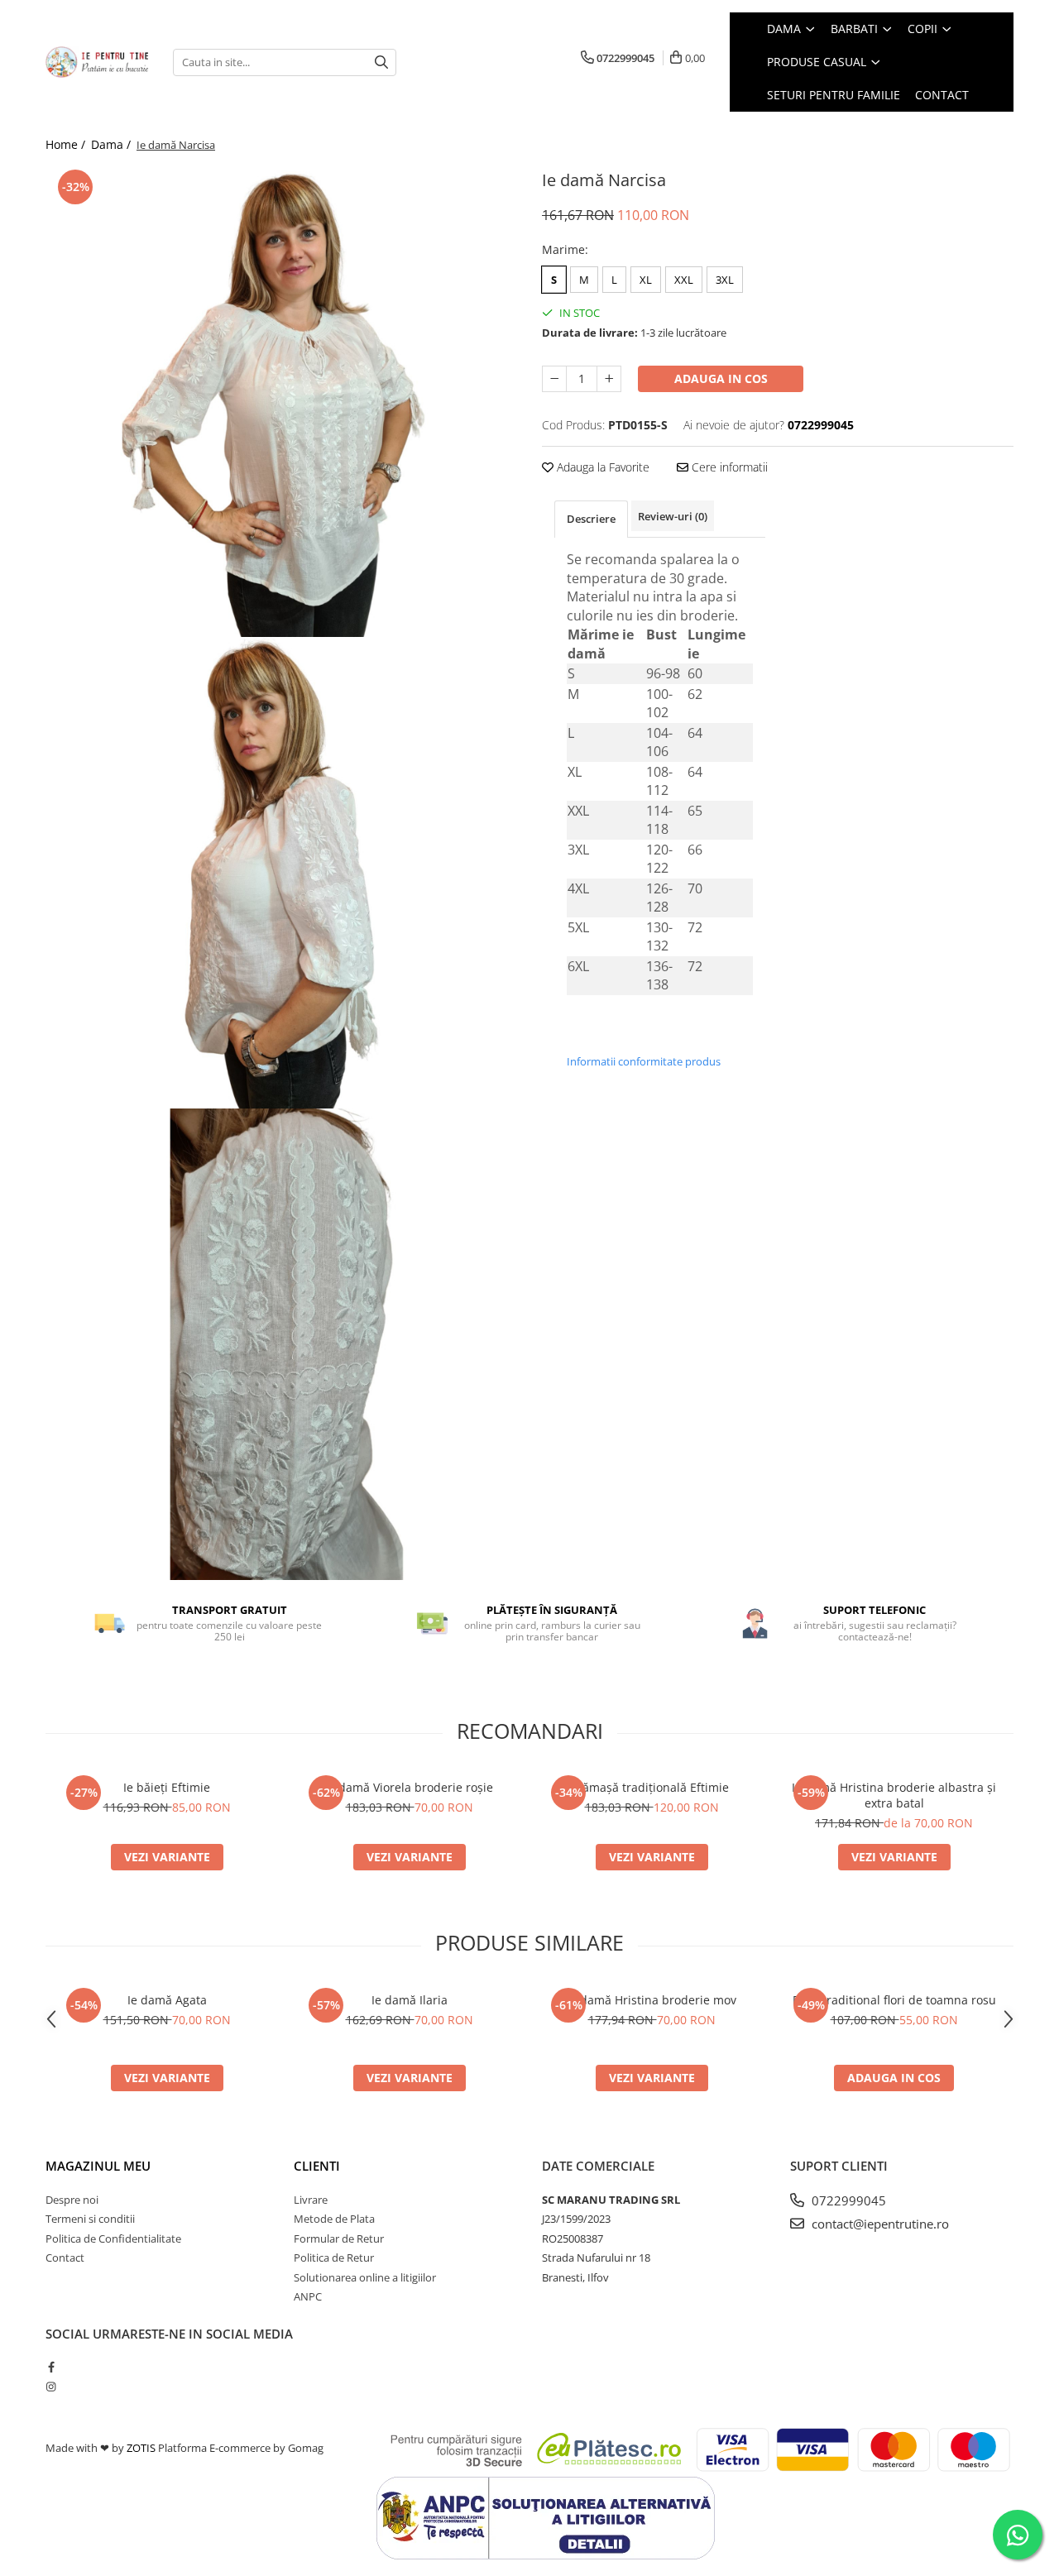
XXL (684, 280)
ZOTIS (141, 2448)
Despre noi (72, 2200)
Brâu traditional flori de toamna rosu (894, 2000)
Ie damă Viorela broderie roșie (409, 1787)
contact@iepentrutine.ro (879, 2224)
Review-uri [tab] (673, 516)
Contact (65, 2258)
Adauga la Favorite (601, 467)
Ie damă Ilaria (410, 2000)
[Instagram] (51, 2387)
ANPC (308, 2296)
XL (646, 280)
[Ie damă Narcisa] (281, 401)
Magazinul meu (98, 2166)
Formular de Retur (339, 2238)
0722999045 (847, 2200)
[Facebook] (51, 2367)
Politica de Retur (334, 2258)
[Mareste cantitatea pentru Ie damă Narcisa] (609, 379)
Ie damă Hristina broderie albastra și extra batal (894, 1795)
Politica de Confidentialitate (113, 2238)
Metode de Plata (334, 2219)
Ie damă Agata (167, 2000)
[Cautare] (381, 62)
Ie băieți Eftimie (167, 1787)
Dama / (113, 144)
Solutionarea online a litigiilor (365, 2277)
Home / (67, 144)
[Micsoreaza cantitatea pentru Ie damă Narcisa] (554, 379)
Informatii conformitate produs (644, 1061)
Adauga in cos (721, 378)
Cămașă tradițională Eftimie (652, 1787)
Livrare (311, 2200)
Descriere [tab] (591, 519)
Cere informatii (728, 467)
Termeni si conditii (90, 2219)
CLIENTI (317, 2166)
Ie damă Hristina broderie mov (652, 2000)
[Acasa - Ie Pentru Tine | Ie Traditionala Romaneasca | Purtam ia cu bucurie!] (97, 62)
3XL (725, 280)
